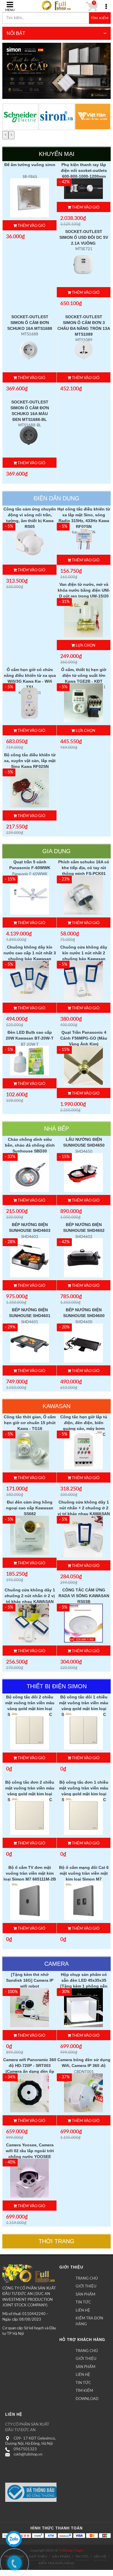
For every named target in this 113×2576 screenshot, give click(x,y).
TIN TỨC (83, 2302)
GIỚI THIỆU (86, 2286)
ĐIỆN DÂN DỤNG (57, 498)
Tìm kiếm (100, 18)
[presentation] (5, 135)
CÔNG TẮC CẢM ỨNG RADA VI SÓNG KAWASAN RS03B (84, 1596)
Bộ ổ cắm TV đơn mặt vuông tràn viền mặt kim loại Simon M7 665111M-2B (30, 1873)
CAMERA (57, 1964)
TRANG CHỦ (87, 2279)
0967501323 (25, 2449)
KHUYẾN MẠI (57, 154)
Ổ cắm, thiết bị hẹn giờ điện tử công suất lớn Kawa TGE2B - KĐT (84, 675)
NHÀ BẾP (57, 1129)
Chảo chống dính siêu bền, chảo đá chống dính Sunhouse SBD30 (30, 1145)
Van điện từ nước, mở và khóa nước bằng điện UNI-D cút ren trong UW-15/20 (84, 590)
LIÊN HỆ (83, 2311)
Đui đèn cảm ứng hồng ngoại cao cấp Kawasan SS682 (30, 1508)
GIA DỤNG (57, 851)
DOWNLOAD (87, 2399)
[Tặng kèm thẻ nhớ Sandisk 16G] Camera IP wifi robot (30, 1980)
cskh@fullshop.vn (28, 2455)
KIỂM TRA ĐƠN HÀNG (89, 2321)
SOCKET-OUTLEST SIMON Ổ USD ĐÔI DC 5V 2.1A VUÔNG (84, 237)
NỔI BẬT (16, 33)
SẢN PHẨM (85, 2295)
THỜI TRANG (57, 2241)
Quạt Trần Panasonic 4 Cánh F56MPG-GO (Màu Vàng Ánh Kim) (84, 1038)
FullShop (66, 2550)
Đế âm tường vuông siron (30, 165)
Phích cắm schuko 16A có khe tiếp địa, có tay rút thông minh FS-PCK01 (84, 868)
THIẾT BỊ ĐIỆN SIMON (57, 1686)
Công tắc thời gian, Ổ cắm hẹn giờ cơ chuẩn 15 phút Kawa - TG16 (30, 1423)
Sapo (79, 2550)
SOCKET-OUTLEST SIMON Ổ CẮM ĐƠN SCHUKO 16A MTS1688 (30, 323)
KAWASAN (57, 1406)
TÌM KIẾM (84, 2391)
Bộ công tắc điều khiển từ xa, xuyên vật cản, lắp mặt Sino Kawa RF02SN (30, 761)
